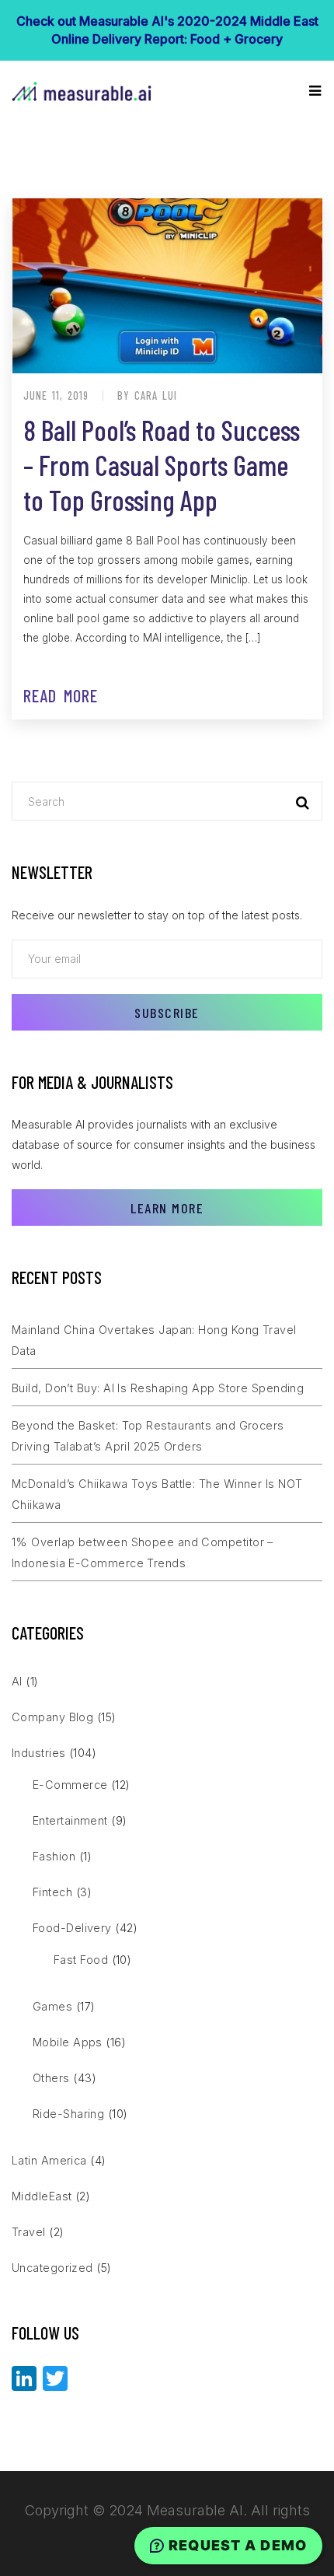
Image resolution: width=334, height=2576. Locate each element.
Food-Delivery (72, 1928)
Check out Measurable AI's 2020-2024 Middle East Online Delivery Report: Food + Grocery (167, 30)
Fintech (52, 1892)
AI (17, 1681)
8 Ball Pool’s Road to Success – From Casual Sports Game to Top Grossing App (162, 465)
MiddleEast (42, 2196)
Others (51, 2078)
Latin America (49, 2160)
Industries (39, 1753)
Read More (61, 695)
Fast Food (81, 1960)
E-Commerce (70, 1785)
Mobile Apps (68, 2042)
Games (52, 2006)
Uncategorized (52, 2268)
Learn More (167, 1208)
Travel (29, 2232)
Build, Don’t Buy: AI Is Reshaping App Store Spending (158, 1388)
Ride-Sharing (68, 2114)
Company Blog (52, 1717)
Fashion (54, 1856)
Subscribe (167, 1013)
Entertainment (70, 1820)
